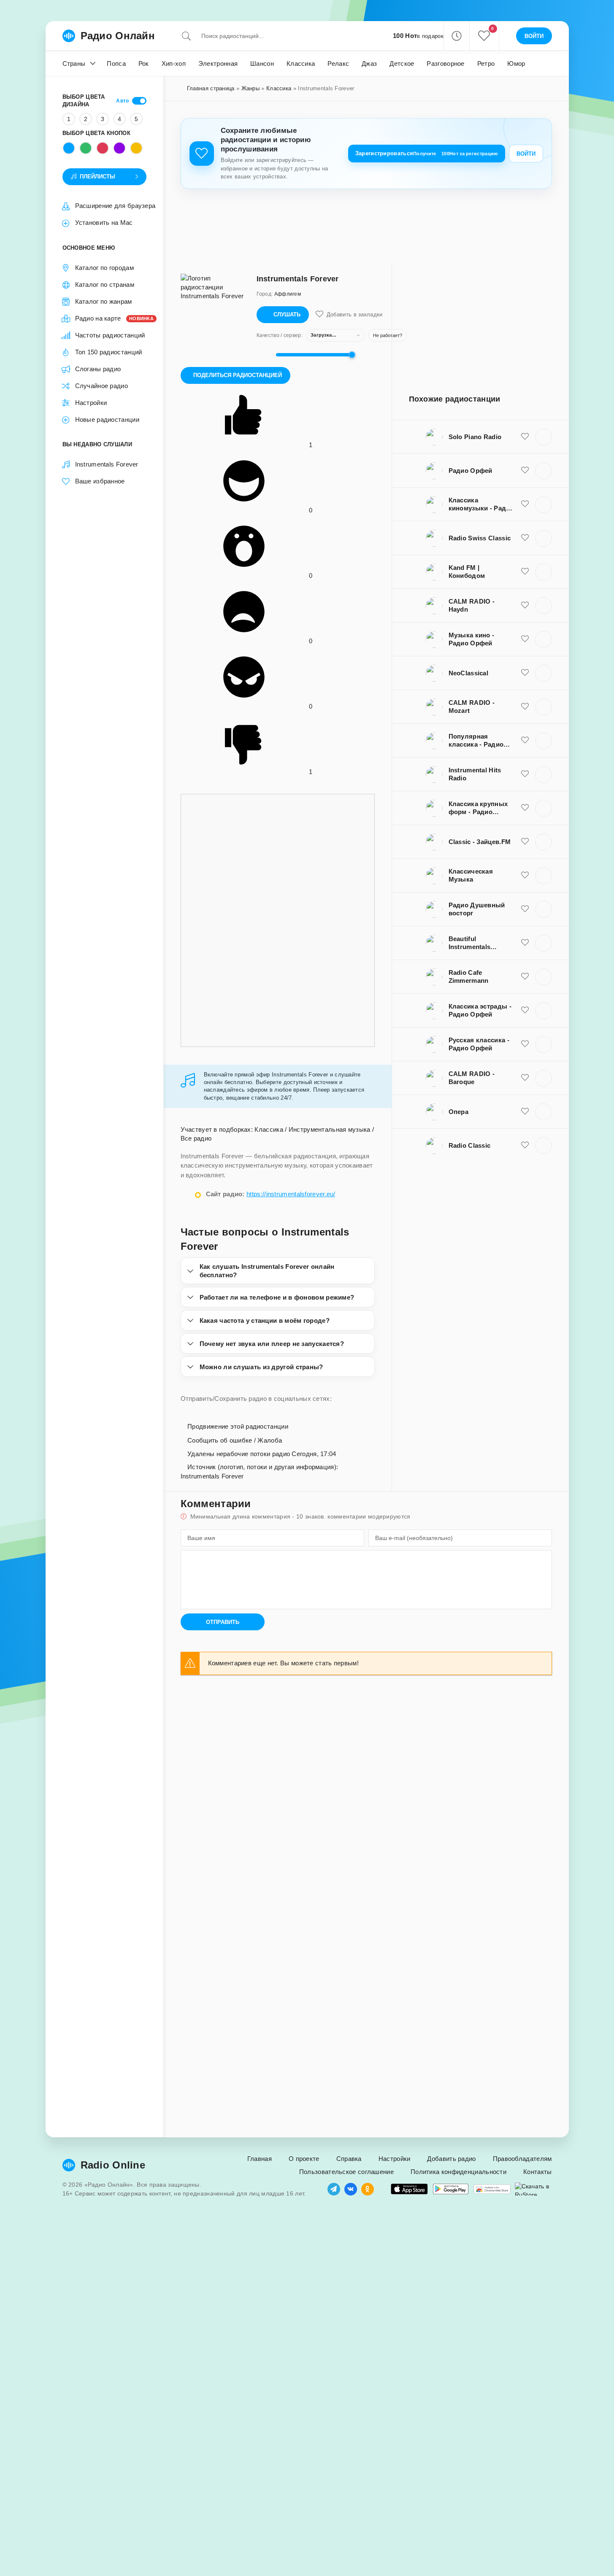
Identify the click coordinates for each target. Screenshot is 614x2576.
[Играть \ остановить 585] (544, 1146)
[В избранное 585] (525, 1145)
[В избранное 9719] (525, 605)
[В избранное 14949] (525, 943)
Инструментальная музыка (330, 1129)
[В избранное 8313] (525, 976)
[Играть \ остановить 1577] (544, 909)
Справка (349, 2159)
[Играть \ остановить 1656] (544, 842)
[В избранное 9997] (525, 1078)
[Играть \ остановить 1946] (544, 808)
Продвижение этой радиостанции (237, 1426)
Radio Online (113, 2165)
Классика (301, 63)
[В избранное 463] (525, 740)
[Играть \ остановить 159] (544, 437)
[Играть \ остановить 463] (544, 741)
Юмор (516, 63)
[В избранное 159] (525, 437)
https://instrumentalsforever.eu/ (291, 1194)
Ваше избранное (100, 481)
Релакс (338, 63)
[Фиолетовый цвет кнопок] (119, 148)
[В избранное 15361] (525, 572)
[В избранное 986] (525, 1111)
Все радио (196, 1138)
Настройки (91, 403)
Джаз (369, 63)
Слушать (287, 314)
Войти (526, 154)
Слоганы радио (98, 369)
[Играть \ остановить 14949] (544, 943)
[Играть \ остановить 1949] (544, 504)
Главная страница (211, 88)
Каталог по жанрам (104, 301)
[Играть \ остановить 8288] (544, 538)
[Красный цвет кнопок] (103, 148)
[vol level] (264, 355)
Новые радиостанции (107, 419)
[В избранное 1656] (525, 842)
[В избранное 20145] (525, 774)
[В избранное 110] (525, 470)
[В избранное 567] (525, 1044)
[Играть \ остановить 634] (544, 876)
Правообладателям (522, 2159)
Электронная (218, 63)
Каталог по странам (105, 285)
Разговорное (445, 63)
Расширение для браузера (115, 206)
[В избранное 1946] (525, 808)
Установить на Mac (104, 223)
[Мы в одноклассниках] (368, 2189)
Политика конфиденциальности (458, 2172)
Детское (402, 63)
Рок (144, 63)
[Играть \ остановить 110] (544, 471)
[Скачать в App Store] (409, 2189)
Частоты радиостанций (110, 335)
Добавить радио (451, 2159)
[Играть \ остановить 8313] (544, 977)
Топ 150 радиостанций (109, 352)
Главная (260, 2159)
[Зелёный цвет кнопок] (86, 148)
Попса (116, 63)
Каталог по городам (104, 268)
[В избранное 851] (525, 673)
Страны (74, 63)
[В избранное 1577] (525, 909)
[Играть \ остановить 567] (544, 1044)
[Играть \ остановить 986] (544, 1112)
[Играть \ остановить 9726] (544, 707)
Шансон (262, 63)
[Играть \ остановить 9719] (544, 606)
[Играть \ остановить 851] (544, 673)
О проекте (304, 2159)
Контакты (537, 2172)
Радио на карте (111, 318)
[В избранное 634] (525, 875)
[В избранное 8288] (525, 538)
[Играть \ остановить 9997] (544, 1078)
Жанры (251, 88)
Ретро (486, 63)
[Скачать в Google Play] (451, 2189)
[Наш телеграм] (334, 2189)
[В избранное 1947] (525, 1010)
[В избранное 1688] (525, 639)
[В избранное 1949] (525, 504)
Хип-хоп (174, 63)
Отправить (223, 1622)
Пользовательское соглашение (346, 2172)
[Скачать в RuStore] (533, 2189)
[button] (456, 36)
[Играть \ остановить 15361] (544, 572)
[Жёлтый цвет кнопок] (136, 148)
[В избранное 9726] (525, 707)
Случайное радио (102, 386)
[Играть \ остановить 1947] (544, 1011)
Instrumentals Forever (107, 464)
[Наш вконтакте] (351, 2189)
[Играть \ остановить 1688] (544, 639)
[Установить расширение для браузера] (492, 2189)
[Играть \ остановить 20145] (544, 774)
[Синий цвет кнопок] (69, 148)
